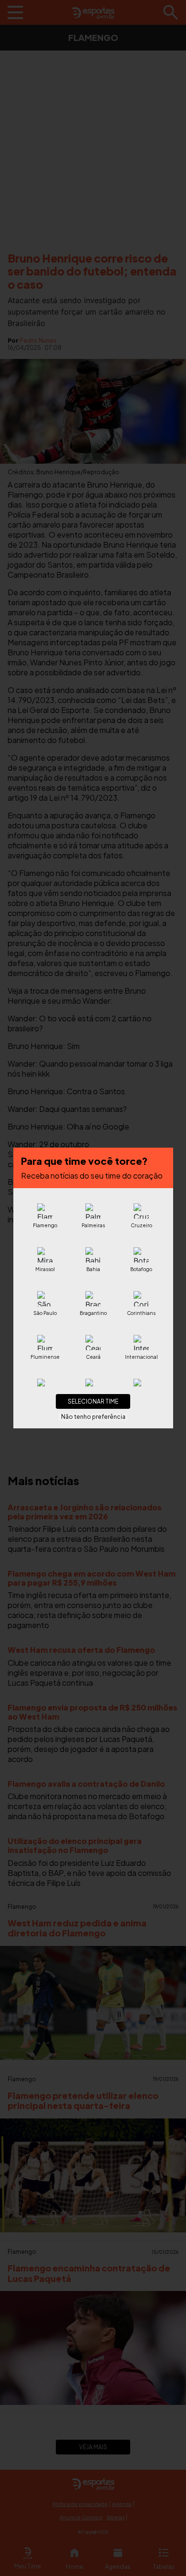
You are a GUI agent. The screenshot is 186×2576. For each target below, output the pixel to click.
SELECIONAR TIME (93, 1401)
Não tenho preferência (93, 1417)
